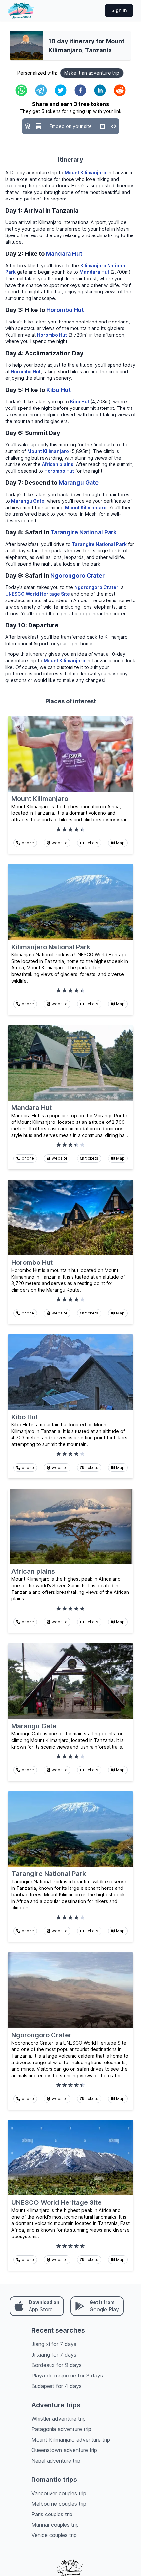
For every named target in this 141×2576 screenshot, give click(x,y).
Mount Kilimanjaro (85, 173)
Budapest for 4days (57, 2386)
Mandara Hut (64, 254)
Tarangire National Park (84, 532)
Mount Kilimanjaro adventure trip (71, 2440)
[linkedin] (100, 90)
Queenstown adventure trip (64, 2450)
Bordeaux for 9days (57, 2365)
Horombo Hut (65, 310)
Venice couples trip (54, 2535)
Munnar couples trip (55, 2525)
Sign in (119, 10)
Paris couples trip (52, 2514)
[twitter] (61, 90)
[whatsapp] (21, 90)
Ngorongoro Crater (78, 575)
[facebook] (80, 90)
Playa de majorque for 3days (67, 2376)
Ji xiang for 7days (54, 2355)
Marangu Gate (79, 483)
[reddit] (120, 90)
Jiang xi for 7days (54, 2344)
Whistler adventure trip (59, 2419)
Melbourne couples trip (59, 2504)
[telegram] (41, 90)
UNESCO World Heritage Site (38, 594)
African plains (58, 464)
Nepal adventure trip (56, 2461)
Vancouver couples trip (59, 2493)
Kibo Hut (59, 390)
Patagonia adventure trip (61, 2429)
